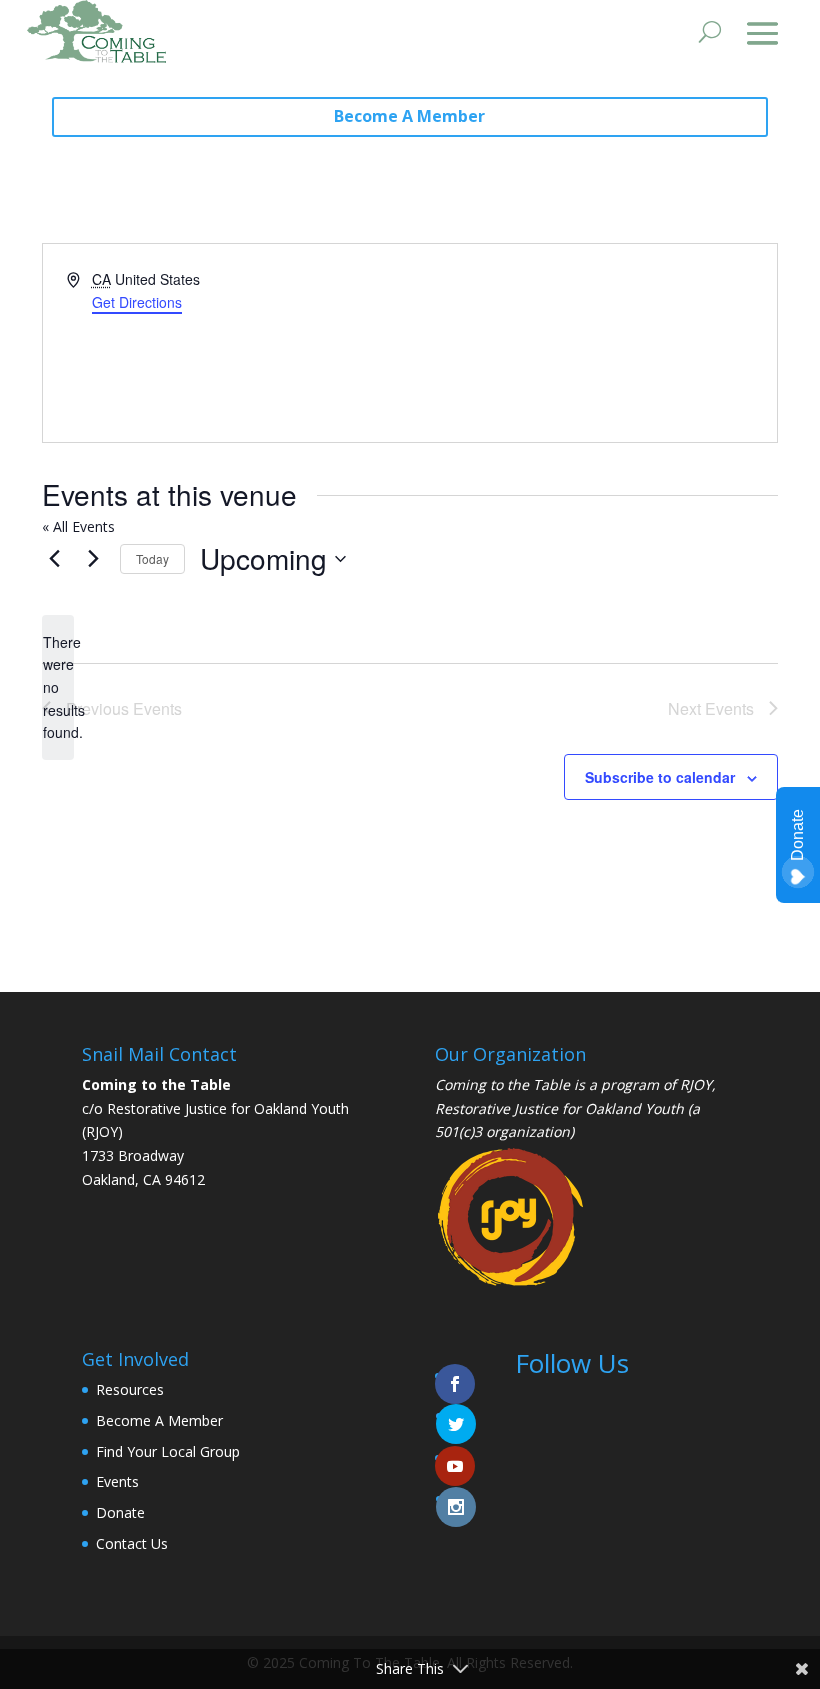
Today (152, 558)
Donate (120, 1512)
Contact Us (132, 1543)
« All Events (78, 526)
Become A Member (409, 116)
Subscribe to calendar (660, 777)
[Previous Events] (54, 559)
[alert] (58, 687)
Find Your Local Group (168, 1451)
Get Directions (137, 302)
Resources (130, 1389)
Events (117, 1481)
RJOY (696, 1084)
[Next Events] (93, 559)
